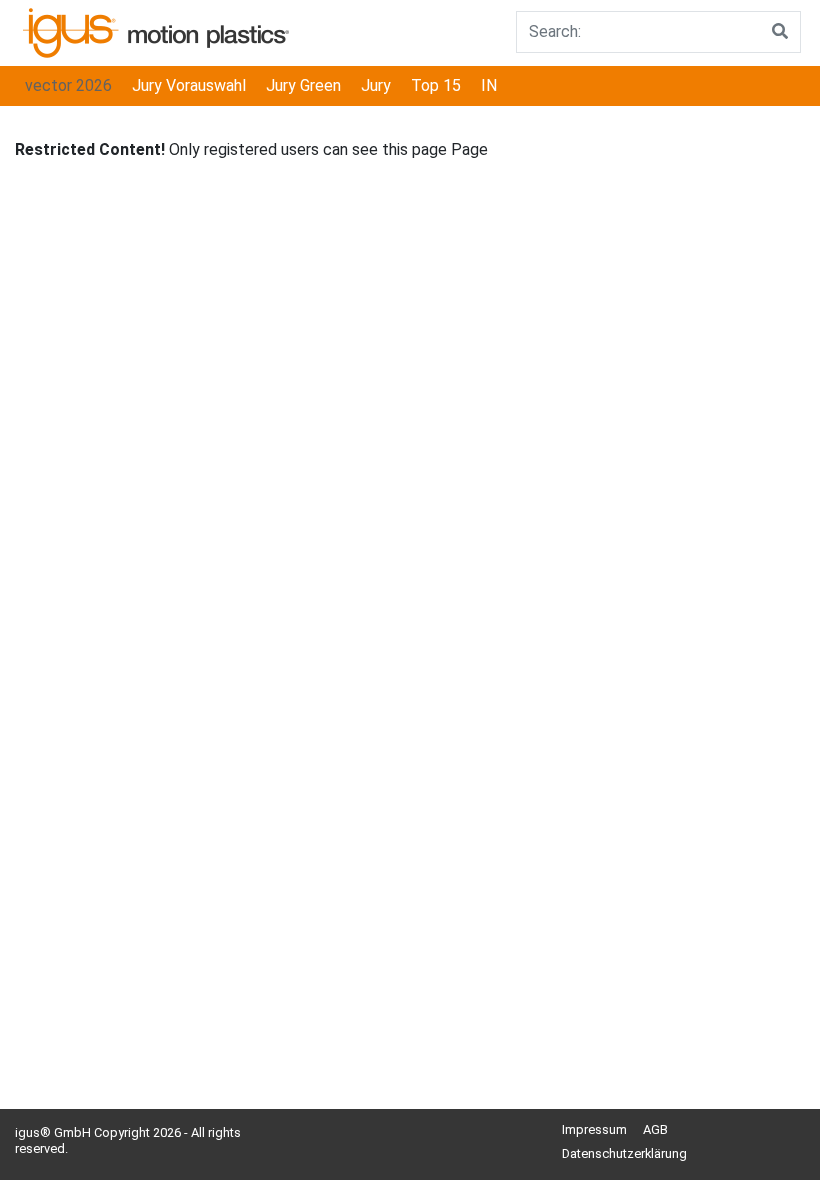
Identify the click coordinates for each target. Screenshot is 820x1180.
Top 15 (436, 85)
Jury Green (303, 85)
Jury (376, 85)
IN (489, 85)
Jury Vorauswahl (189, 85)
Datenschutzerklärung (624, 1153)
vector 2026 (68, 85)
